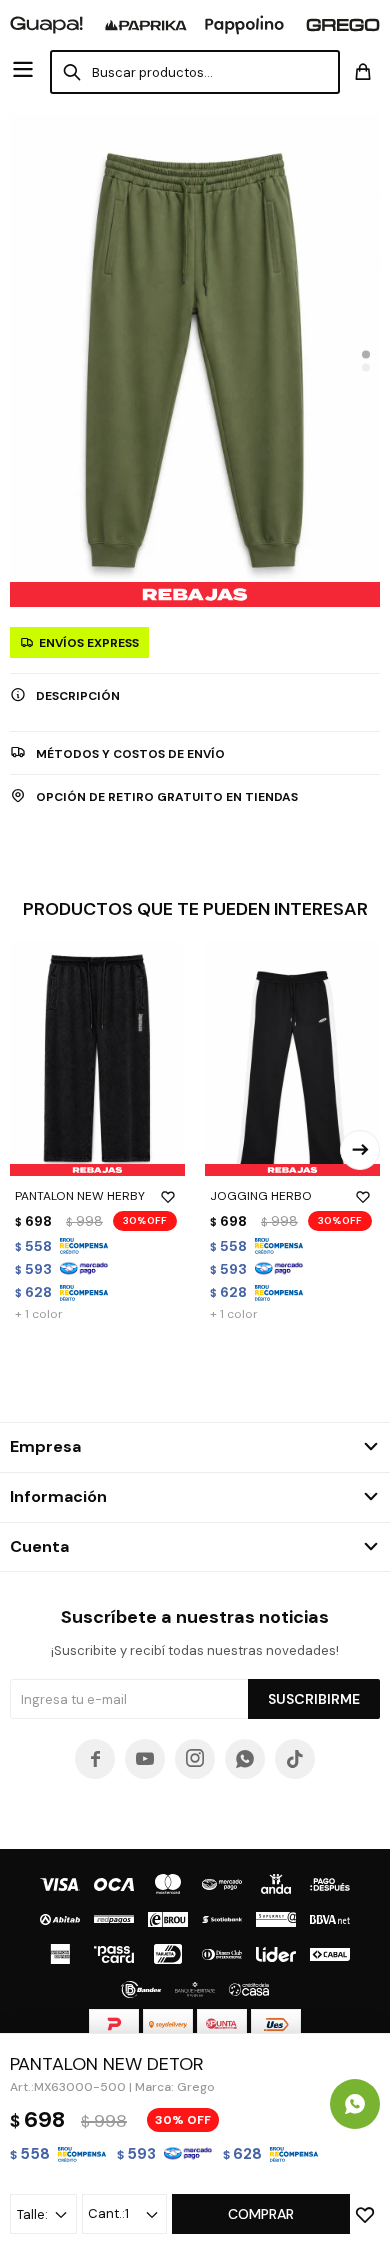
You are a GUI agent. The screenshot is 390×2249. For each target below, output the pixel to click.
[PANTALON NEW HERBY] (97, 1058)
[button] (366, 354)
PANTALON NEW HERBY (80, 1196)
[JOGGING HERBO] (292, 1058)
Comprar (261, 2214)
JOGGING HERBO (261, 1196)
